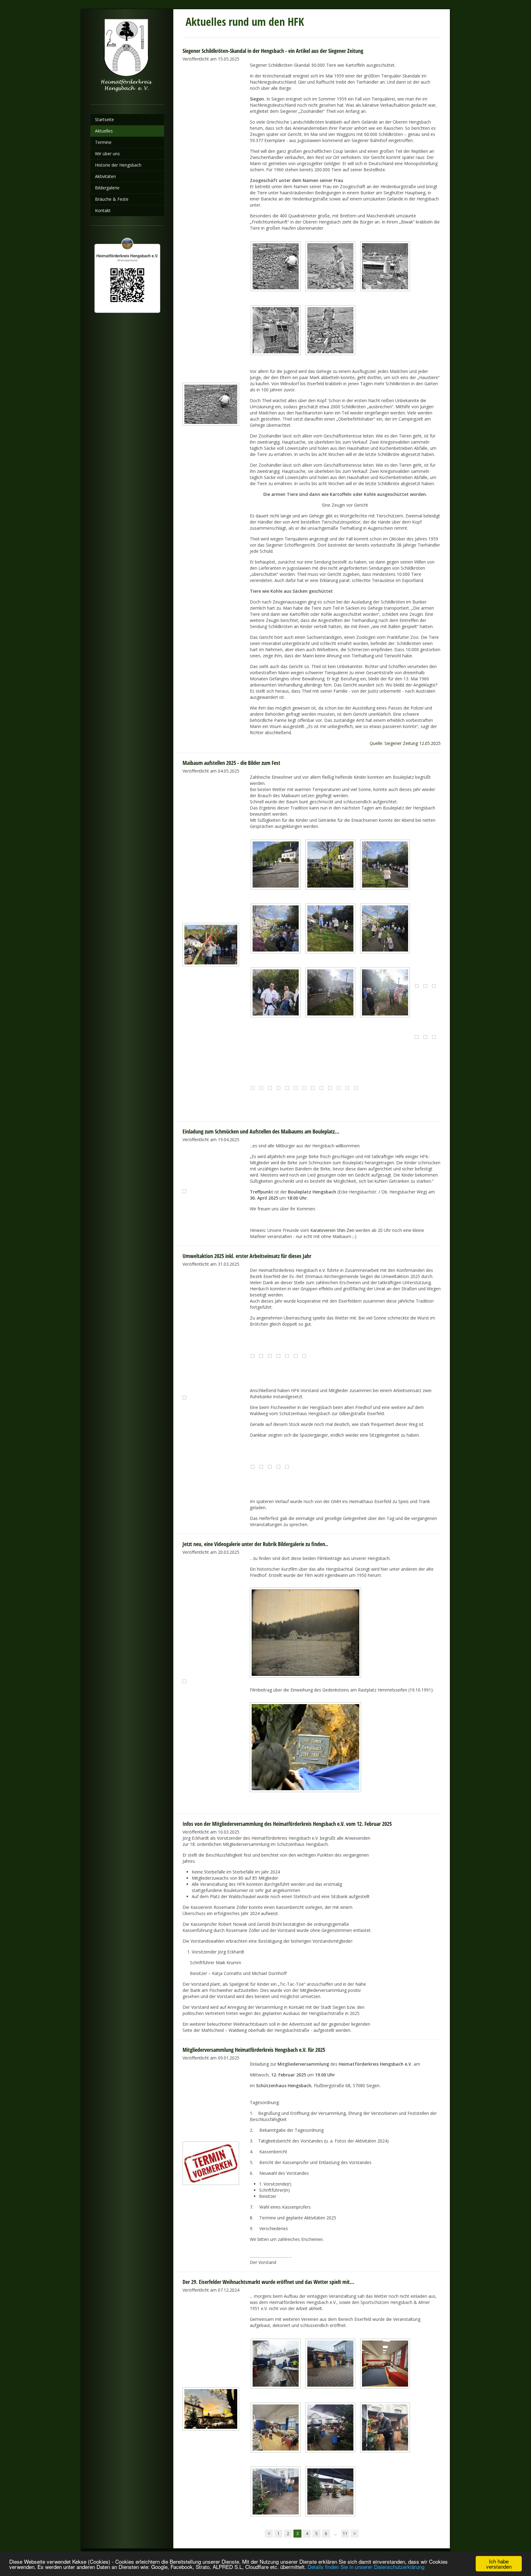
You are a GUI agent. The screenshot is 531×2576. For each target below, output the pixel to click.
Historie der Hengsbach (118, 165)
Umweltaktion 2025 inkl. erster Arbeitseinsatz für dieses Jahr (247, 1256)
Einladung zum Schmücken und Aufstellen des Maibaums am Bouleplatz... (261, 1131)
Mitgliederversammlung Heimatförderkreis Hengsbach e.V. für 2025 (254, 2050)
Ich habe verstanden (499, 2564)
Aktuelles (104, 131)
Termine (103, 142)
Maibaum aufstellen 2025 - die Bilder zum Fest (231, 763)
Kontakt (103, 210)
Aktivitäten (105, 176)
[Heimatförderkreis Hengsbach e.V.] (127, 57)
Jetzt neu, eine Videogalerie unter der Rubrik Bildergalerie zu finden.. (255, 1544)
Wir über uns (107, 154)
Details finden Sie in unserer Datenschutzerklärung (366, 2567)
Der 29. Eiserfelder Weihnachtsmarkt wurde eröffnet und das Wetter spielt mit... (268, 2282)
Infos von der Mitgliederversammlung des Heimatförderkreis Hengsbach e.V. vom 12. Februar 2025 (287, 1824)
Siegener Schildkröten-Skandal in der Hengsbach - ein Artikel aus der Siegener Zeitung (273, 51)
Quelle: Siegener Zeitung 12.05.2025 (405, 743)
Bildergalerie (107, 188)
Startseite (104, 119)
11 (345, 2533)
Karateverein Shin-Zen (332, 1230)
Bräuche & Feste (112, 199)
